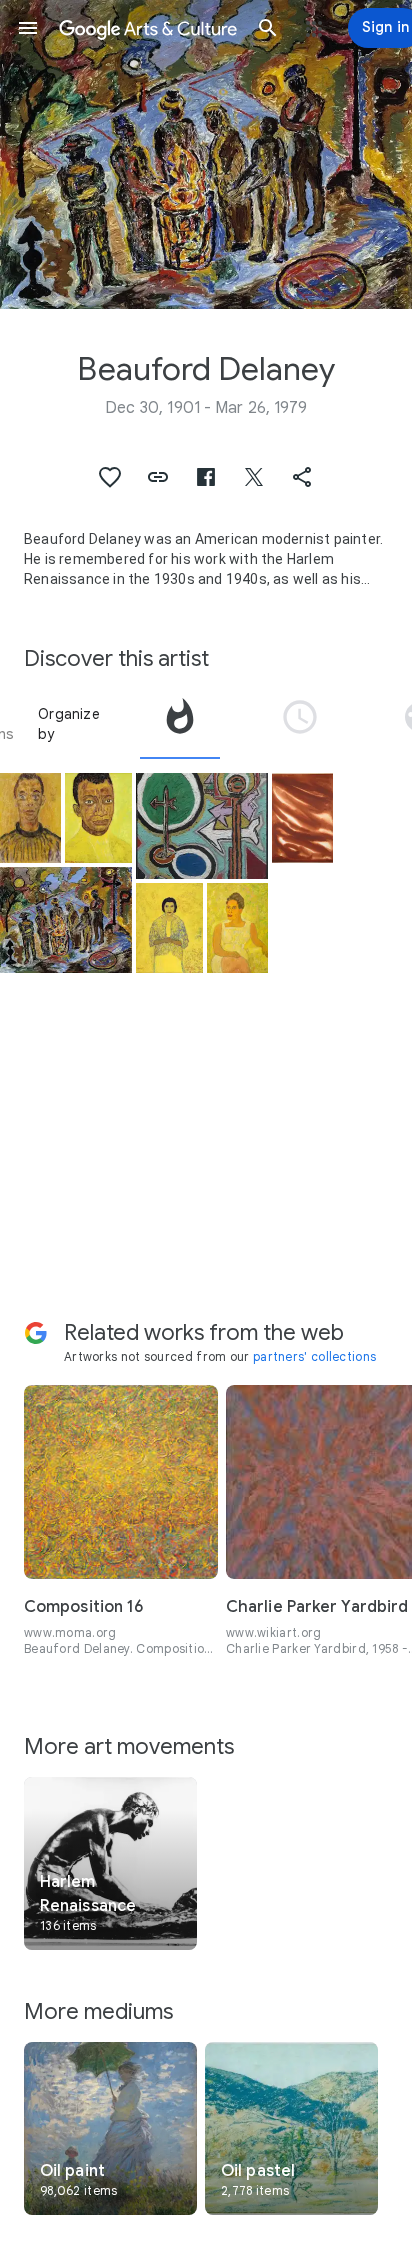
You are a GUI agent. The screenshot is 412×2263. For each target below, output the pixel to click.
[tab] (180, 724)
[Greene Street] (202, 826)
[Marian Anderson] (169, 928)
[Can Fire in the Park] (66, 920)
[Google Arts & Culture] (148, 28)
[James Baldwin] (30, 818)
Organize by (69, 724)
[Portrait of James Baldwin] (98, 818)
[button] (28, 28)
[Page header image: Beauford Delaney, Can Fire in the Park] (206, 154)
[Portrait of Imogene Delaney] (237, 928)
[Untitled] (302, 818)
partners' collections (314, 1356)
